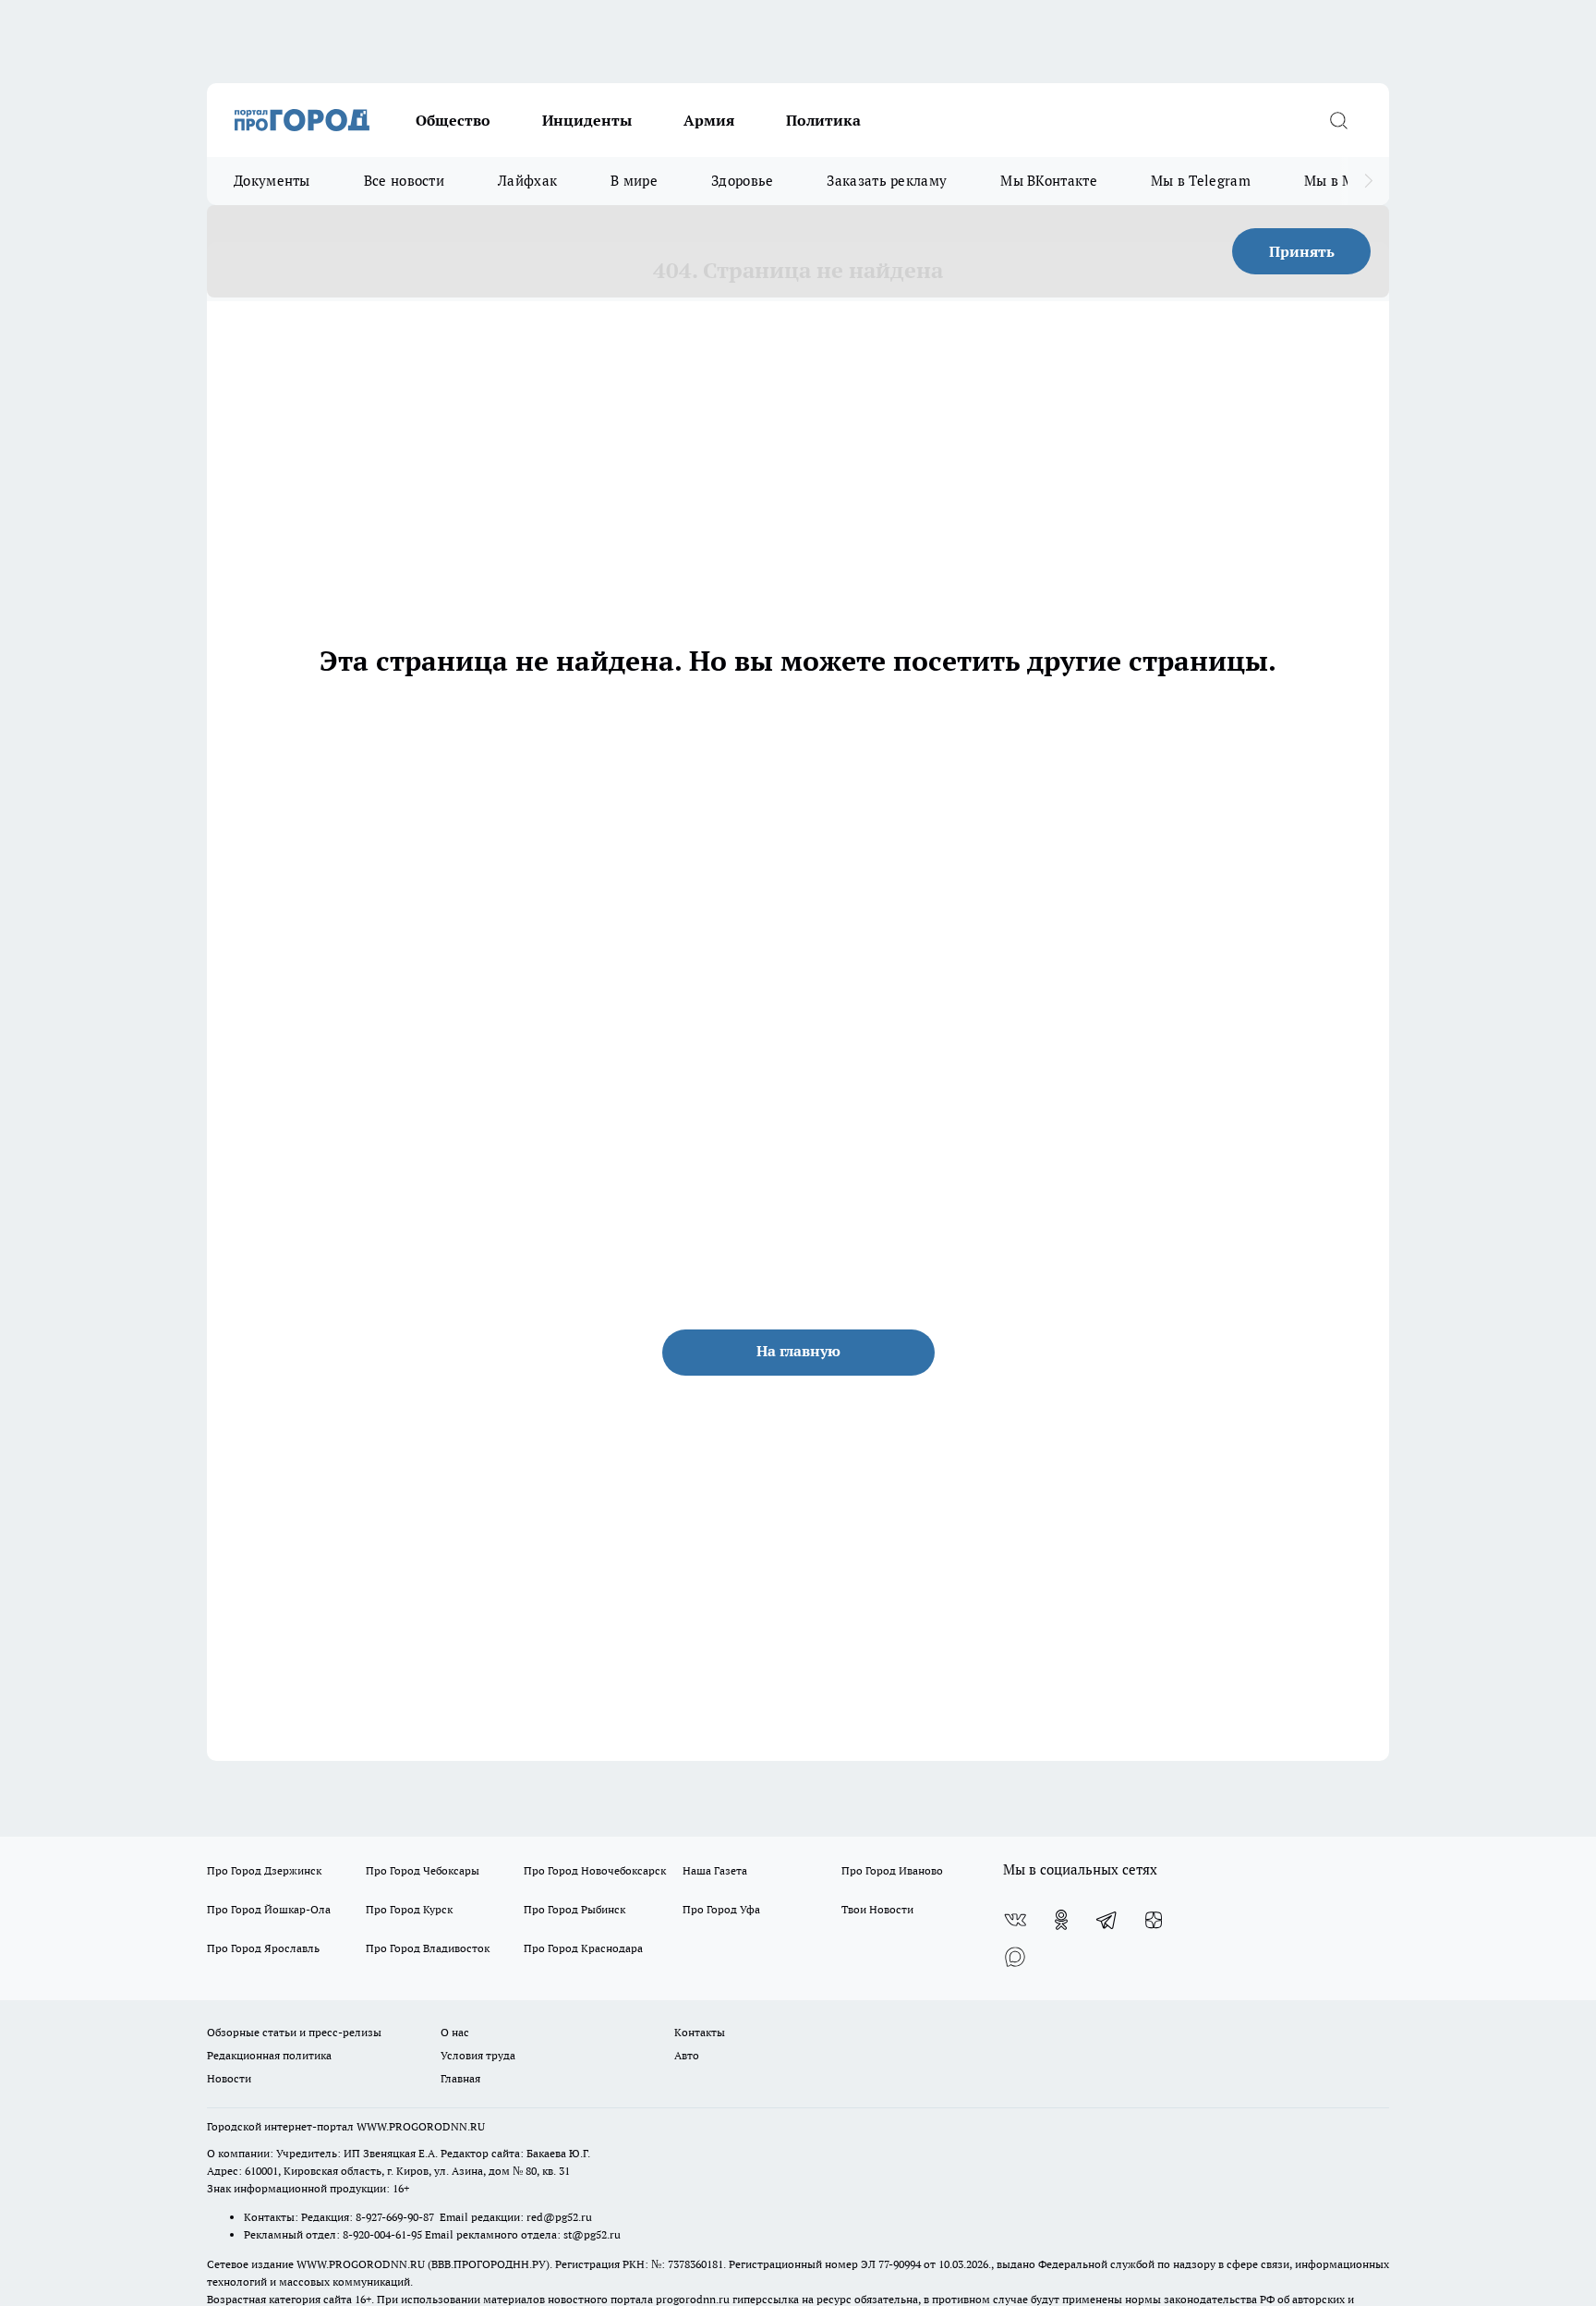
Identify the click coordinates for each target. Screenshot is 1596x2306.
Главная (460, 2078)
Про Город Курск (409, 1909)
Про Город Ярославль (263, 1948)
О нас (455, 2032)
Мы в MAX (1339, 181)
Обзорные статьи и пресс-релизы (294, 2032)
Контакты (700, 2032)
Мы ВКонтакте (1049, 181)
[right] (1368, 181)
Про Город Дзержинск (264, 1870)
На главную (798, 1351)
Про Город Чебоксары (423, 1870)
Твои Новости (877, 1909)
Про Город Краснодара (583, 1948)
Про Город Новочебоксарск (595, 1870)
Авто (687, 2055)
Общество (453, 120)
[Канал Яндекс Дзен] (1154, 1920)
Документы (272, 181)
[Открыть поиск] (1338, 120)
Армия (709, 120)
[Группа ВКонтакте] (1015, 1920)
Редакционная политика (269, 2055)
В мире (634, 181)
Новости (229, 2078)
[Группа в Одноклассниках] (1061, 1920)
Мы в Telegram (1201, 181)
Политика (823, 120)
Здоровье (742, 181)
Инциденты (587, 120)
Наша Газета (715, 1870)
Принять (1302, 251)
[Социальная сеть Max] (1015, 1957)
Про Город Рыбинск (574, 1909)
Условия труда (478, 2055)
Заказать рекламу (887, 181)
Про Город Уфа (721, 1909)
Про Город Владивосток (428, 1948)
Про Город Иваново (892, 1870)
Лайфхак (527, 181)
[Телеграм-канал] (1107, 1920)
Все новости (404, 181)
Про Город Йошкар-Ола (269, 1909)
